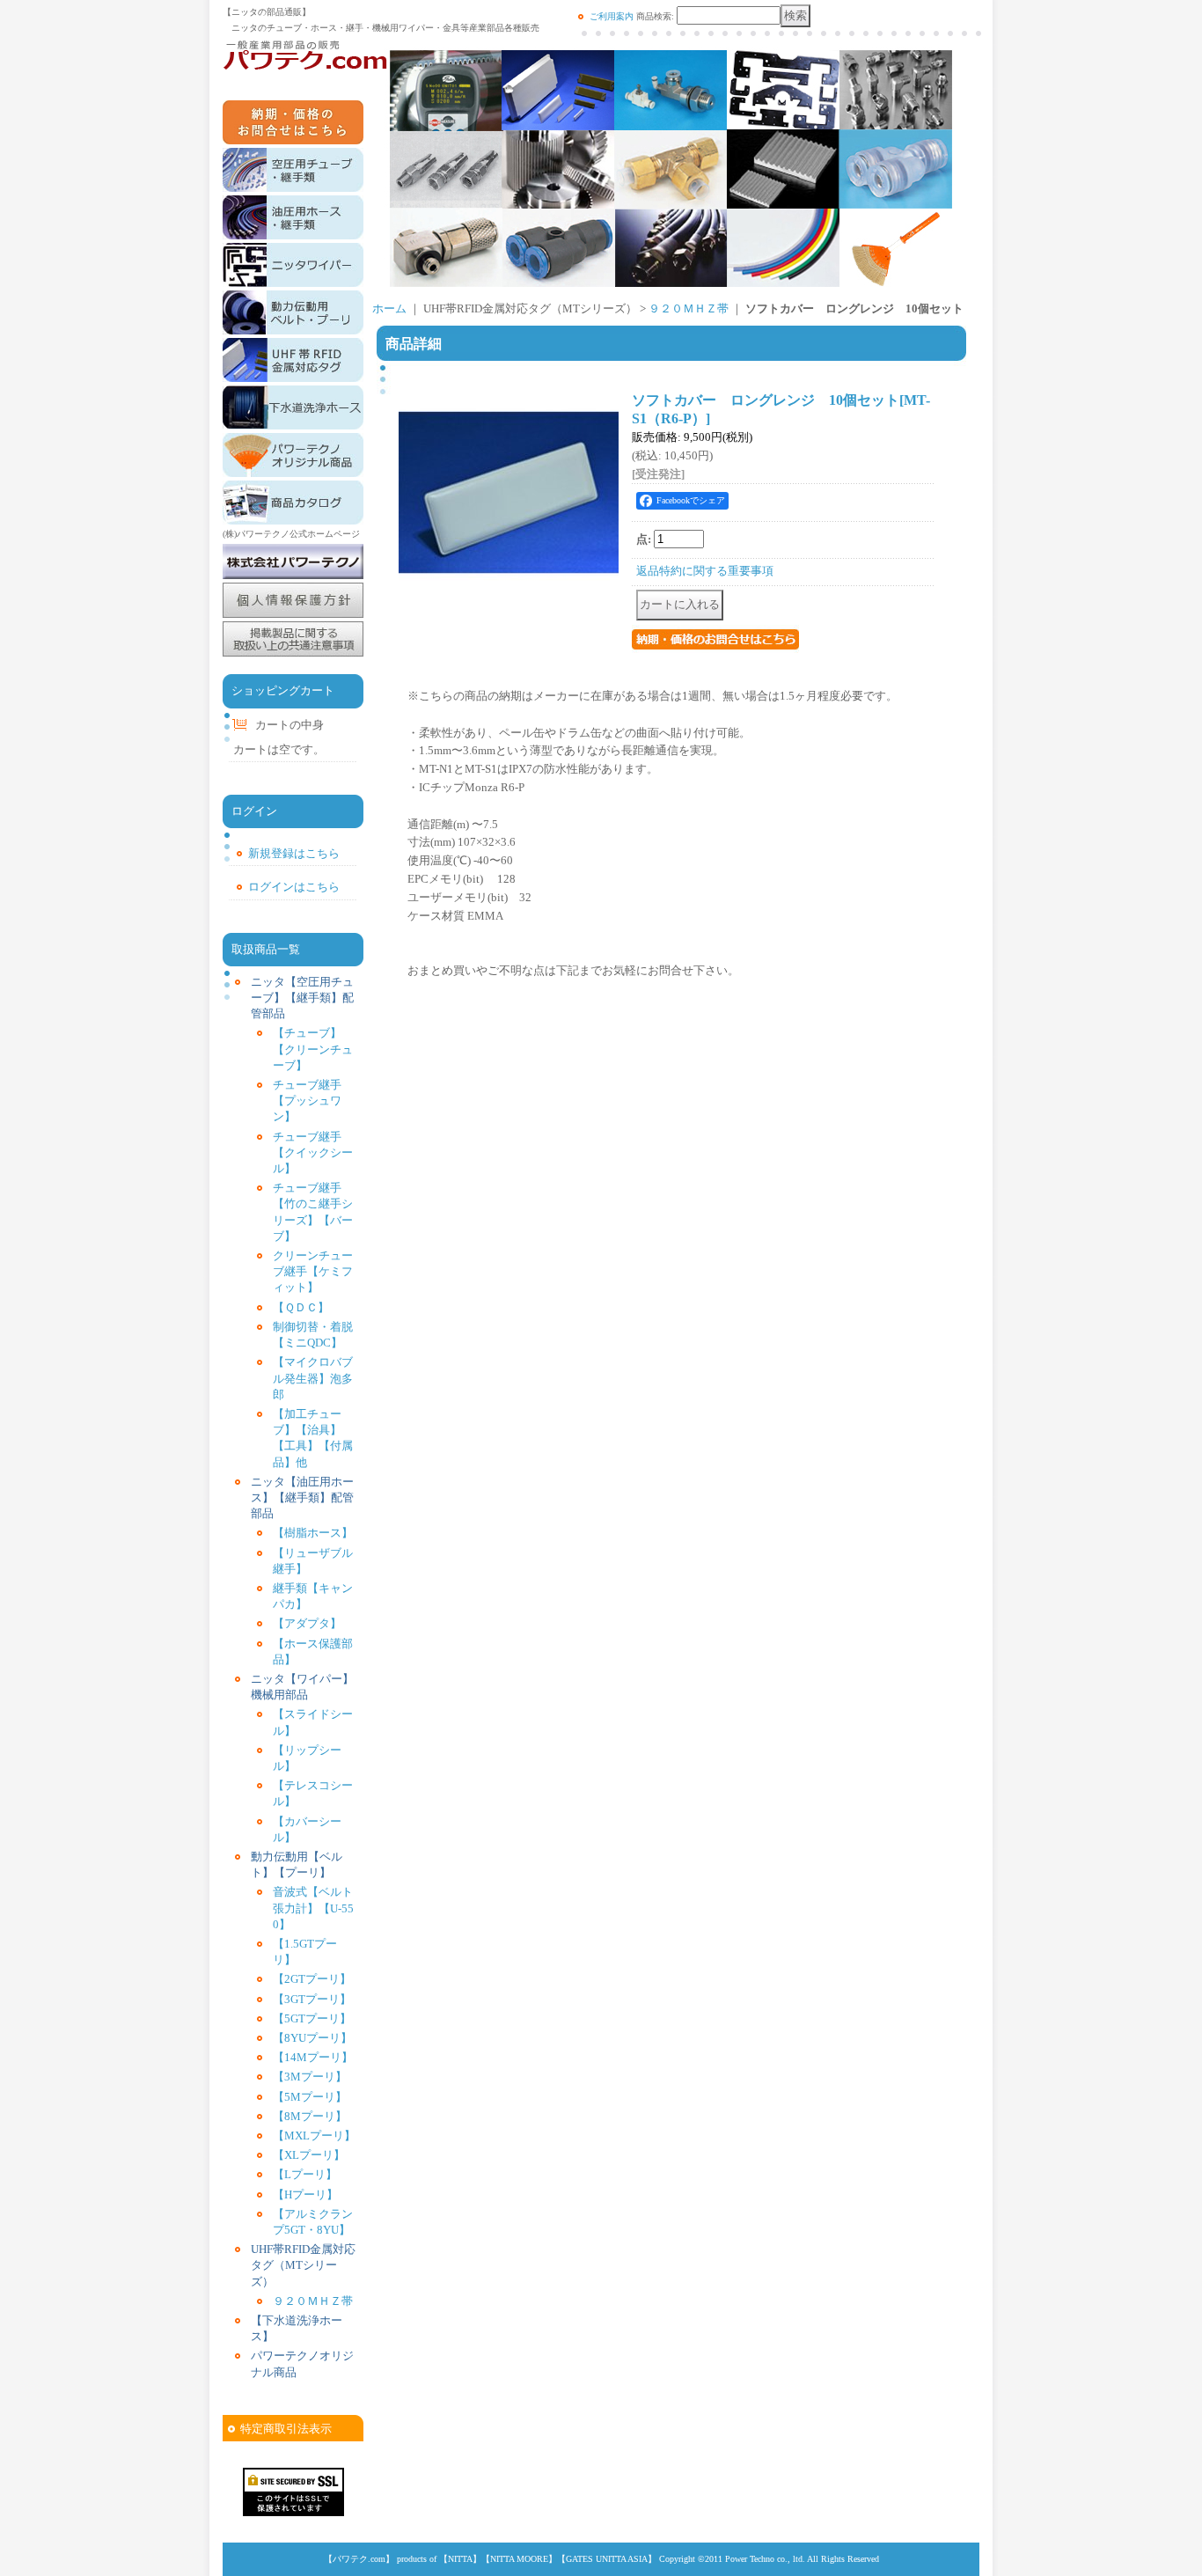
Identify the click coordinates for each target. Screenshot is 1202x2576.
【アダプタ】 (307, 1623)
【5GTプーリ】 (312, 2018)
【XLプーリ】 (309, 2155)
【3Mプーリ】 (310, 2077)
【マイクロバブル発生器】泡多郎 (313, 1378)
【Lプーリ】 (305, 2174)
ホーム (389, 308)
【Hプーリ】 (305, 2194)
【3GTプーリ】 (312, 1999)
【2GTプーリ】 (312, 1979)
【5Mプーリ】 (310, 2097)
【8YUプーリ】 (312, 2038)
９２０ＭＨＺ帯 (313, 2301)
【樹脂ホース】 (313, 1533)
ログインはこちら (294, 887)
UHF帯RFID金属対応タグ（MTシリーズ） (303, 2265)
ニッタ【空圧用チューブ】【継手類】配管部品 (302, 998)
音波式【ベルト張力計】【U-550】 (313, 1908)
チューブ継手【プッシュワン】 (307, 1101)
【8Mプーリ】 (310, 2116)
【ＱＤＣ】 (301, 1307)
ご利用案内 (612, 16)
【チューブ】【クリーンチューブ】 (313, 1049)
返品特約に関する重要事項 (705, 571)
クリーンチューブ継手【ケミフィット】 (313, 1271)
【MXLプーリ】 (314, 2136)
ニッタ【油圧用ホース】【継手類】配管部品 (302, 1497)
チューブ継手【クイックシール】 (313, 1152)
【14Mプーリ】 (313, 2057)
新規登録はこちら (294, 853)
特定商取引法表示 (286, 2429)
